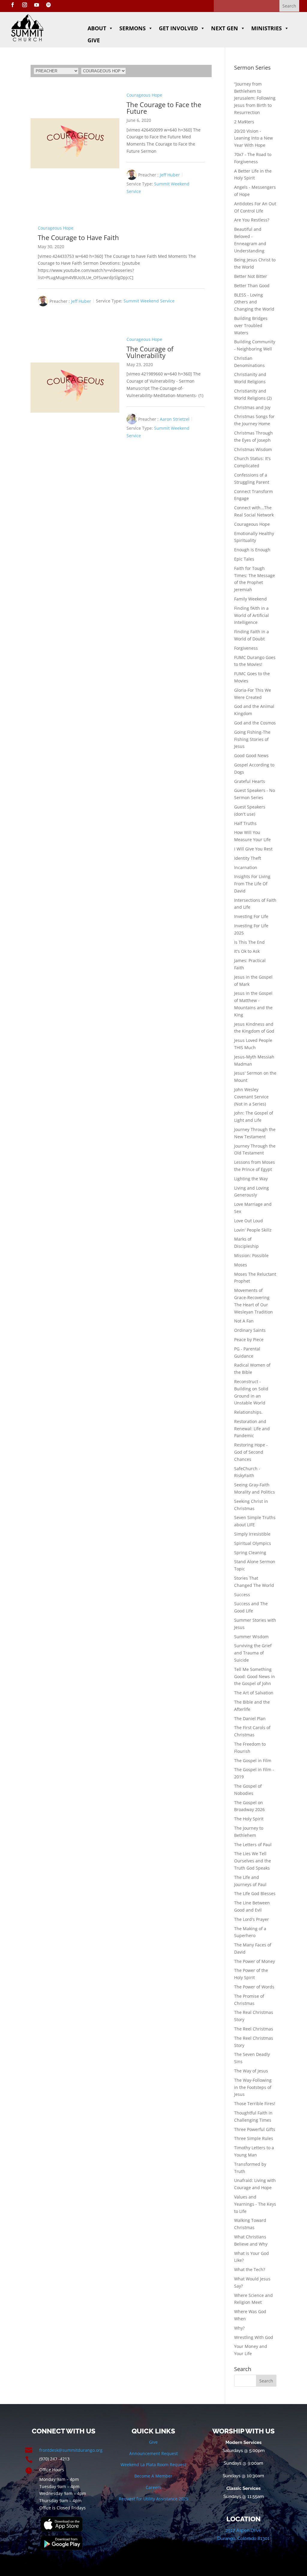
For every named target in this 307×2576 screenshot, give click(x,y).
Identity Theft (248, 858)
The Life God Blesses (255, 1893)
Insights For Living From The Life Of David (252, 884)
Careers (153, 2487)
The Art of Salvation (254, 1693)
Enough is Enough (252, 550)
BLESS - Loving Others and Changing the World (254, 302)
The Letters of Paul (253, 1845)
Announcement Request (153, 2453)
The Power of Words (254, 1987)
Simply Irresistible (252, 1534)
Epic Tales (244, 559)
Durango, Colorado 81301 (243, 2538)
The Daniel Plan (250, 1718)
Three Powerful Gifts (255, 2129)
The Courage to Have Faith (78, 237)
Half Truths (245, 823)
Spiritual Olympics (253, 1543)
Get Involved (178, 28)
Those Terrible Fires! (255, 2104)
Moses (241, 1265)
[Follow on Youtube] (37, 5)
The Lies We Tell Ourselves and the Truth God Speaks (253, 1861)
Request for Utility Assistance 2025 (153, 2499)
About (97, 28)
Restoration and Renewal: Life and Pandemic (252, 1429)
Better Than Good (252, 286)
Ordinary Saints (250, 1330)
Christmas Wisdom (253, 449)
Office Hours (52, 2470)
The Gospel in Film (253, 1760)
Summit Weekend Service (149, 301)
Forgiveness (246, 648)
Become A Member (153, 2476)
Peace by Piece (249, 1339)
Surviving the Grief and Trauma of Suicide (253, 1653)
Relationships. (248, 1412)
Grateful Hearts (250, 781)
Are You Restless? (252, 220)
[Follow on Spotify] (49, 5)
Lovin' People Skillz (253, 1230)
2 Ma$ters (244, 122)
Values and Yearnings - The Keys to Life (255, 2204)
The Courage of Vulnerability (150, 352)
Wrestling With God (254, 2337)
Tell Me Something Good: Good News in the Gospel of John (255, 1676)
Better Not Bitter (251, 276)
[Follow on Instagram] (25, 5)
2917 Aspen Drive (243, 2530)
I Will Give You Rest (253, 849)
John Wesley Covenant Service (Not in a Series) (251, 1097)
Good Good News (251, 755)
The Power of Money (255, 1961)
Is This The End (249, 942)
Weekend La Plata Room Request (153, 2465)
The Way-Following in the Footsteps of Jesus (253, 2087)
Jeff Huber (170, 175)
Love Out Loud (249, 1221)
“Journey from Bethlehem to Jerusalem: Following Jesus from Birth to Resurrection (255, 98)
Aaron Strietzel (175, 419)
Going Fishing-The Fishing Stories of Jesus (252, 739)
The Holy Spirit (249, 1819)
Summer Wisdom (251, 1637)
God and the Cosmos (255, 723)
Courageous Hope (144, 95)
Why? (239, 2328)
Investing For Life (251, 916)
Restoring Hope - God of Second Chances (251, 1452)
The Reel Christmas (254, 2029)
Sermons (133, 28)
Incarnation (246, 867)
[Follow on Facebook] (13, 5)
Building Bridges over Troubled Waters (251, 325)
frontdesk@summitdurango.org (71, 2450)
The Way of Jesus (251, 2071)
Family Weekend (250, 599)
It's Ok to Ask (247, 951)
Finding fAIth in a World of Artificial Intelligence (252, 615)
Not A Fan (244, 1321)
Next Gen (225, 28)
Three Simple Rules (254, 2138)
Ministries (267, 28)
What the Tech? (250, 2269)
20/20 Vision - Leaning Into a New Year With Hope (253, 138)
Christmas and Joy (252, 407)
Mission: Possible (251, 1255)
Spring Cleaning (250, 1553)
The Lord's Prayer (252, 1919)
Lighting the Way (251, 1179)
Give (94, 40)
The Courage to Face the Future (164, 108)
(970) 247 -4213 (54, 2459)
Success (242, 1595)
